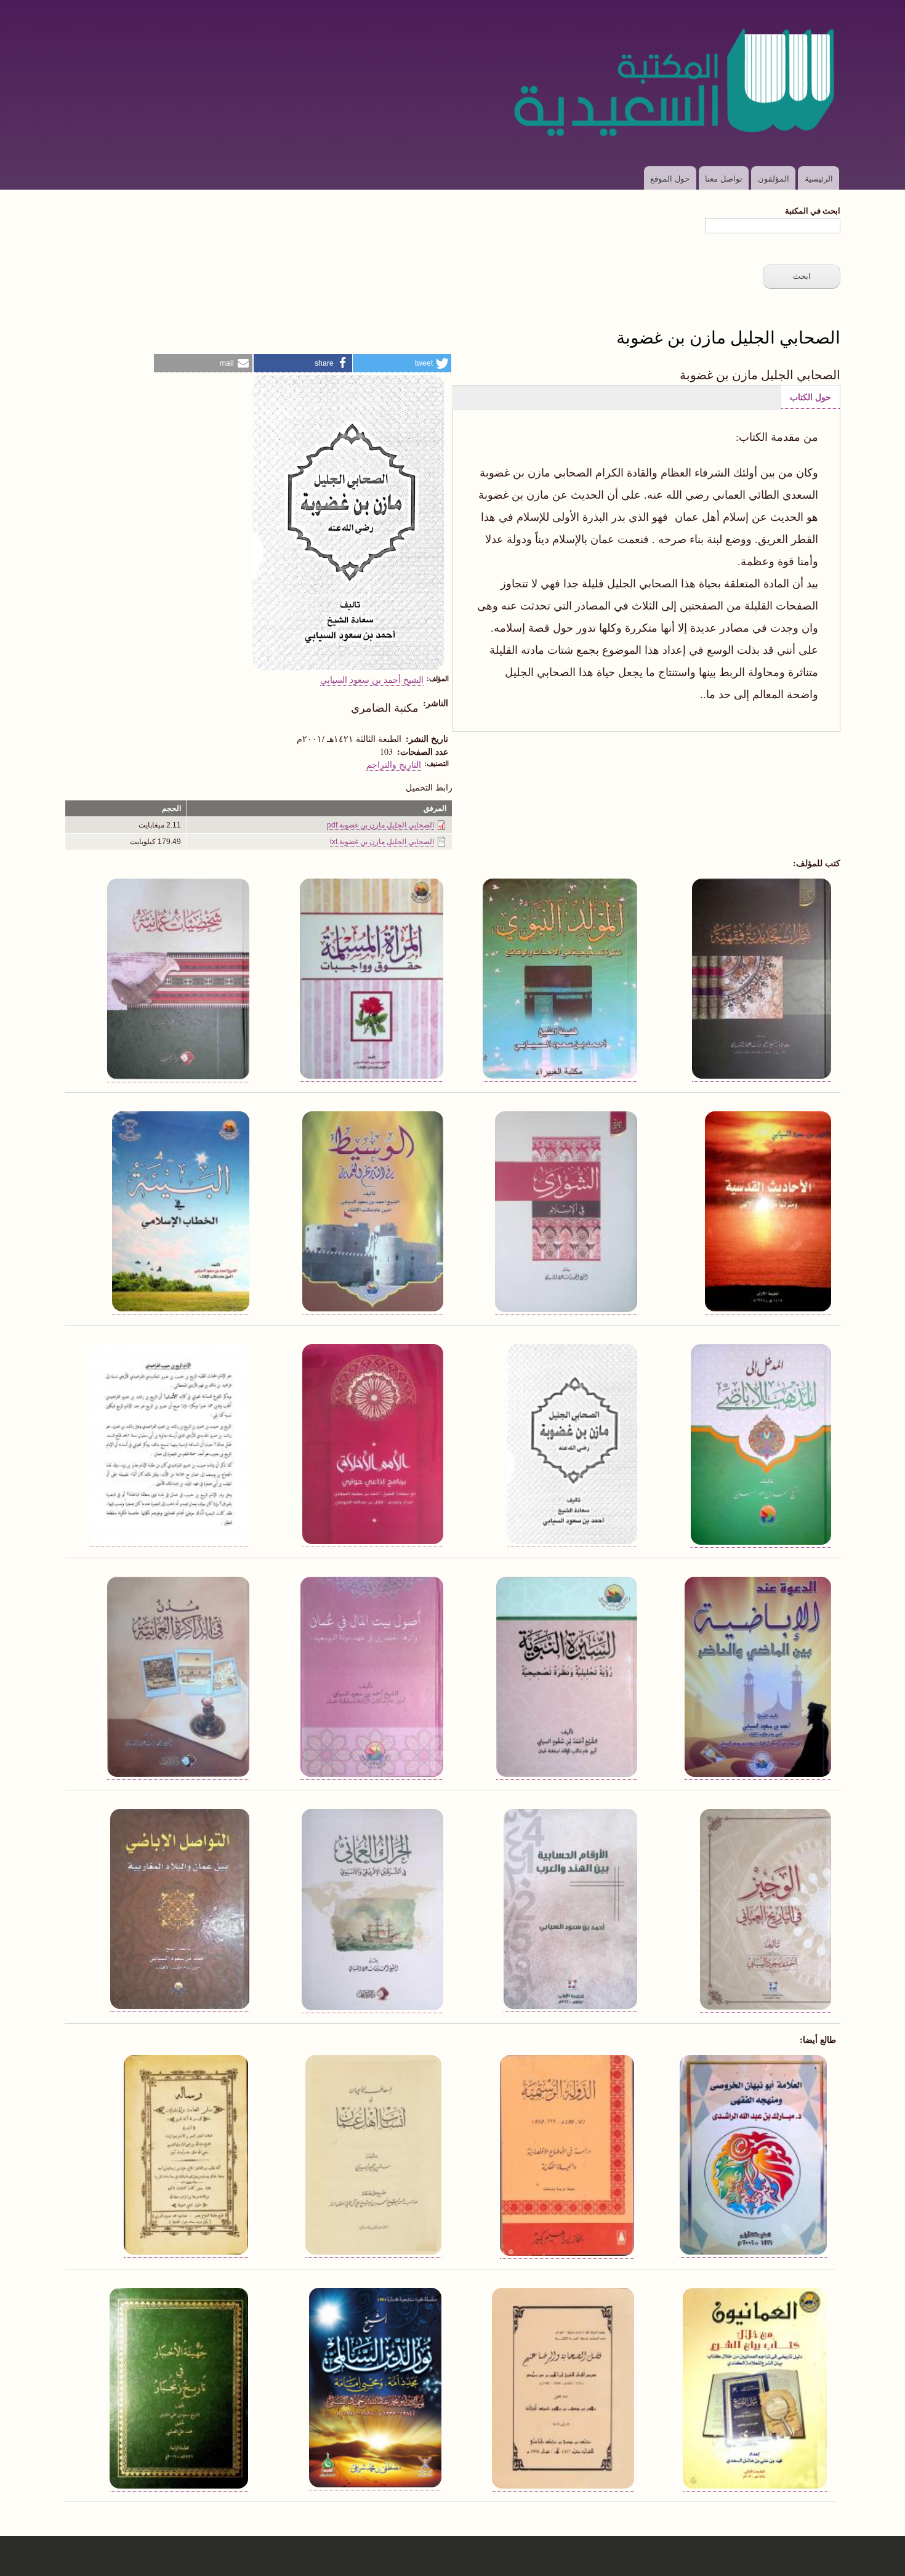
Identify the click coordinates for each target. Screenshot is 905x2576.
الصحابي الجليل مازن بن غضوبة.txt (382, 842)
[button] (402, 363)
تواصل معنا (724, 178)
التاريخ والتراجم (394, 764)
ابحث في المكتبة (813, 210)
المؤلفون (774, 178)
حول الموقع (670, 178)
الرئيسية (819, 178)
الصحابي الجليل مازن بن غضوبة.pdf (380, 825)
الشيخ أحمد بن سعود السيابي (372, 679)
